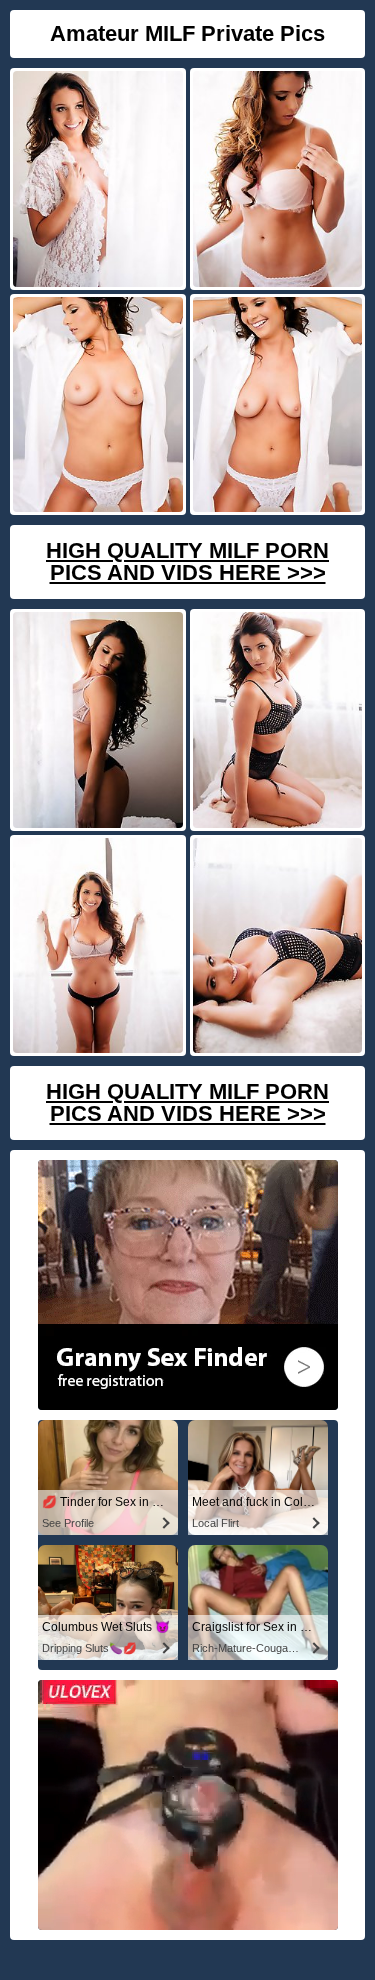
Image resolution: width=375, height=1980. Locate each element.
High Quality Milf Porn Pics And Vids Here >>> (187, 561)
